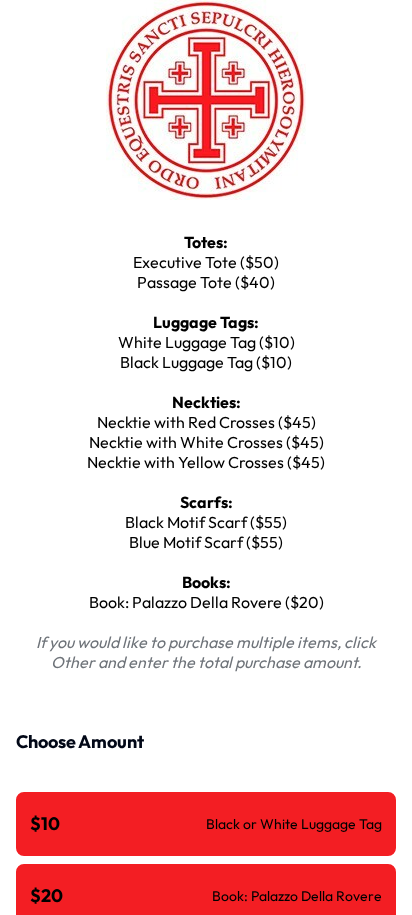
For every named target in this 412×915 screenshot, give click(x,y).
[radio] (206, 824)
